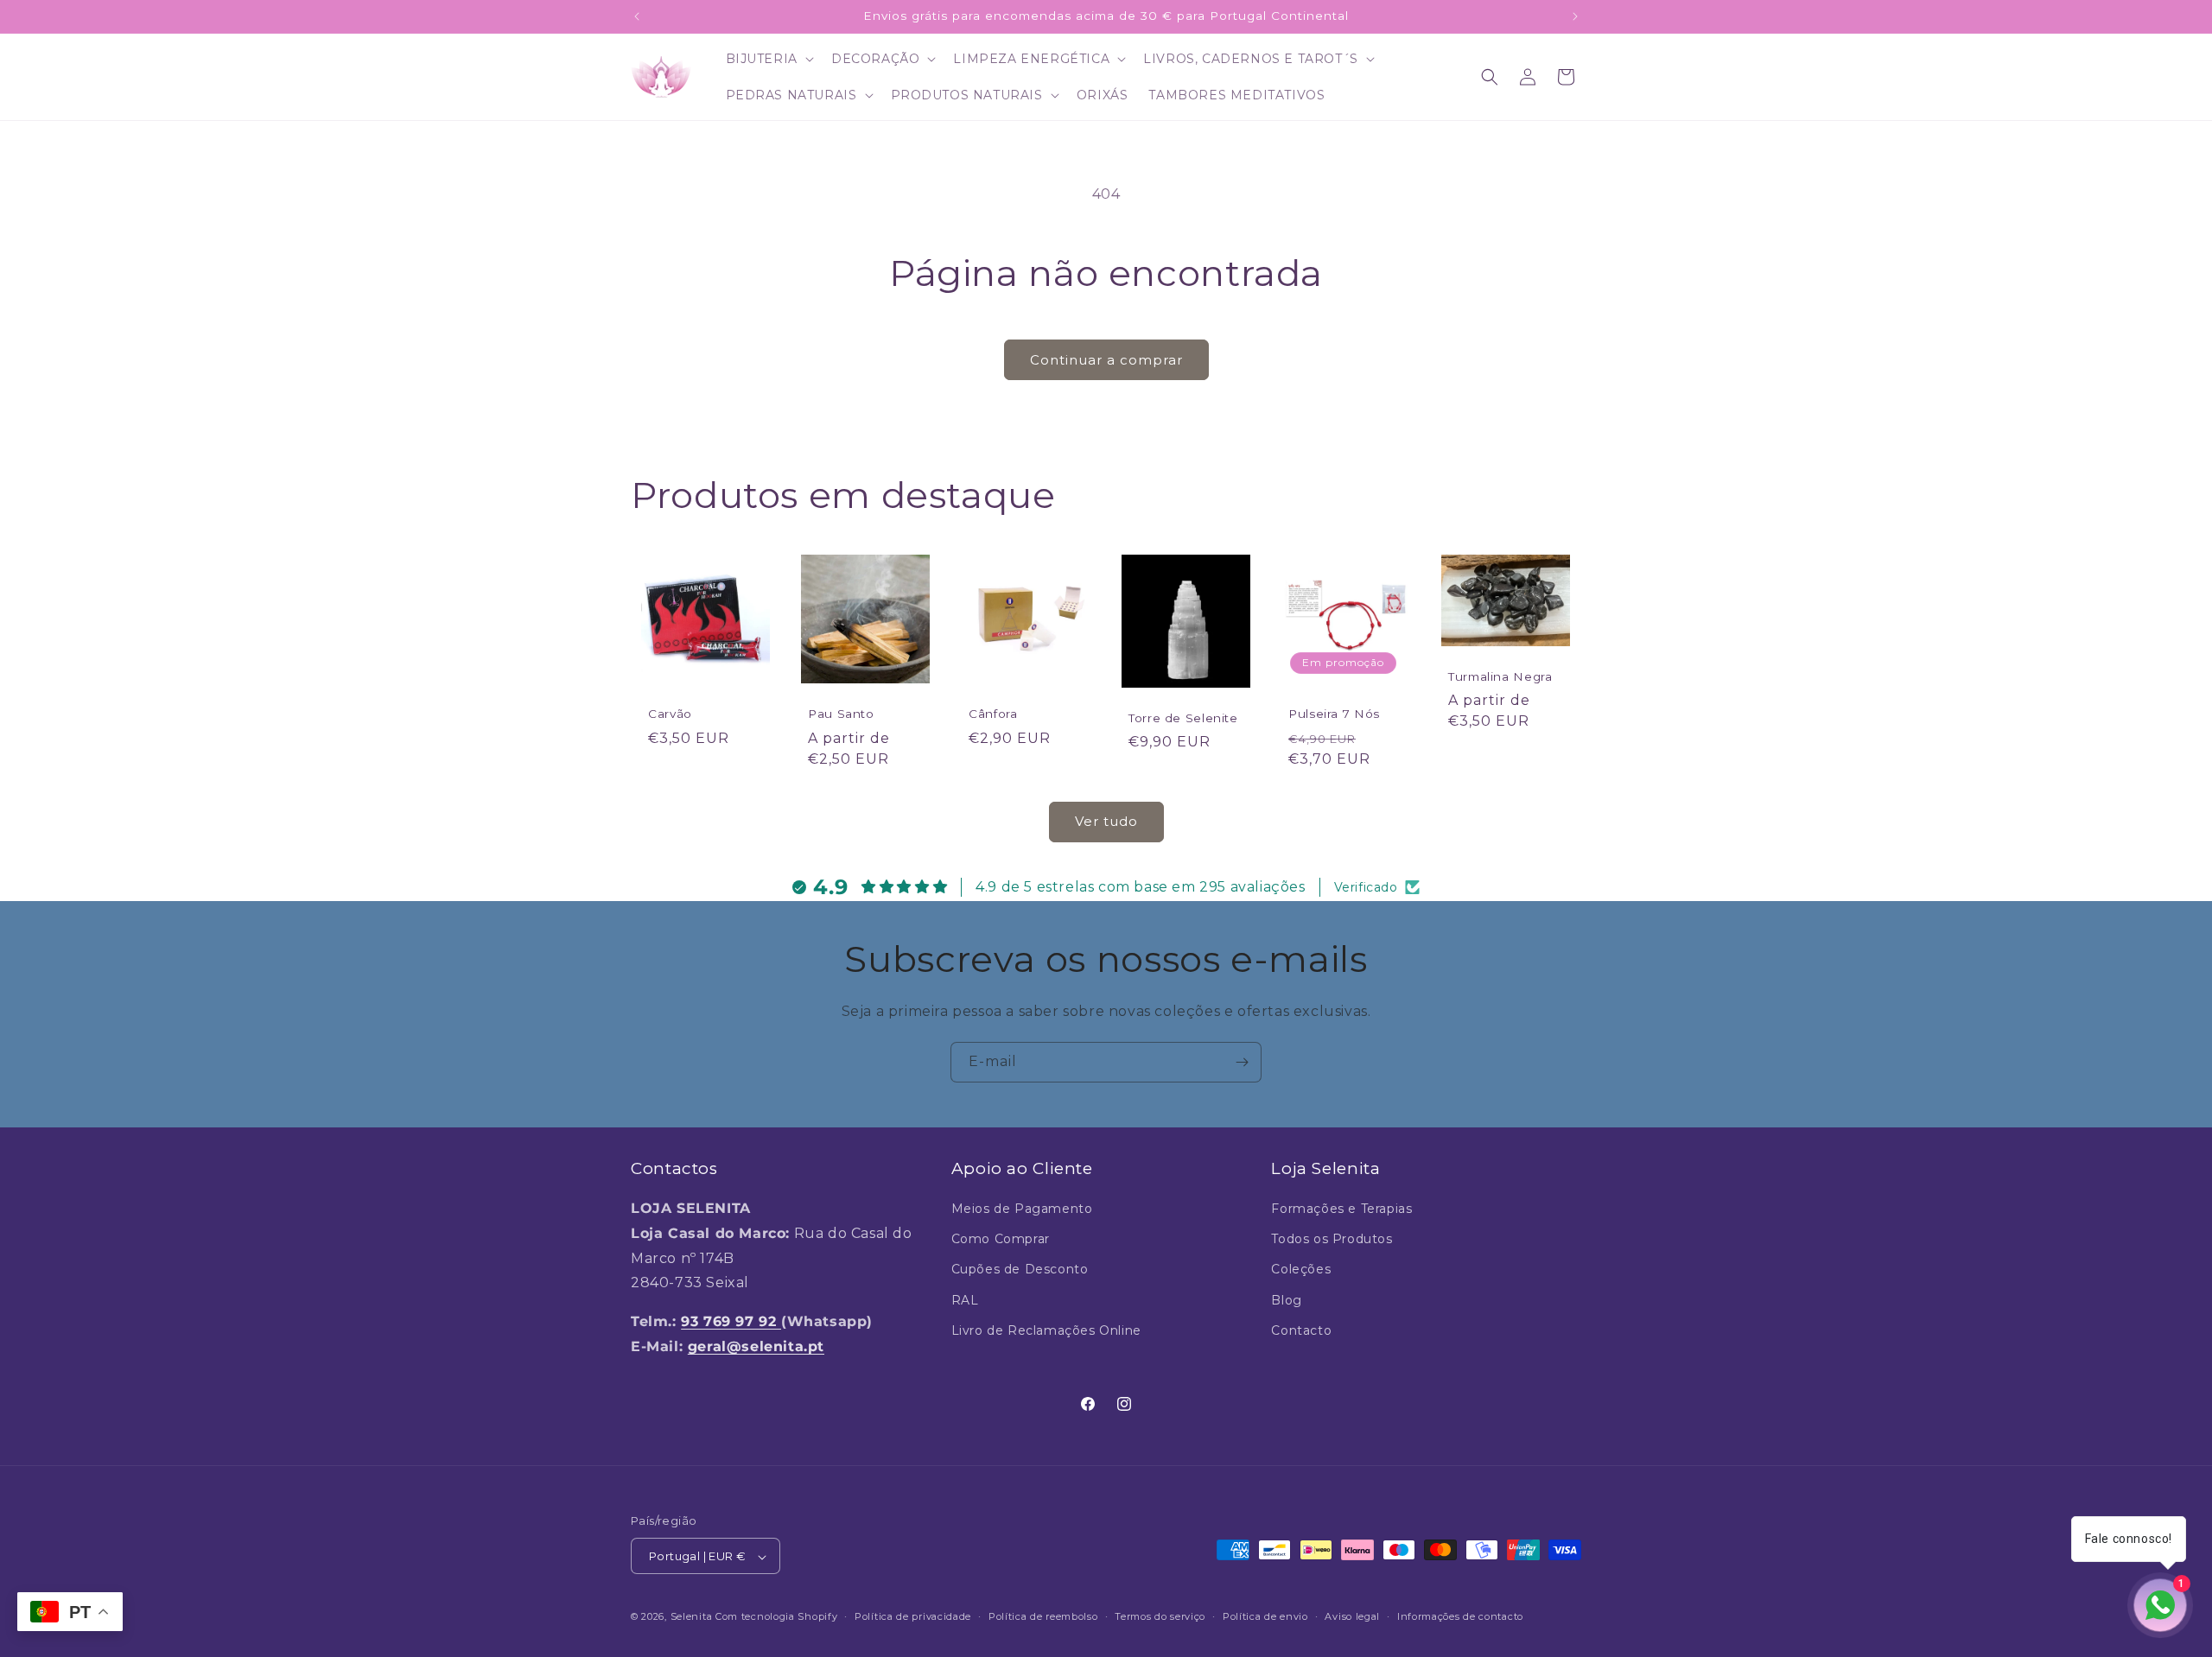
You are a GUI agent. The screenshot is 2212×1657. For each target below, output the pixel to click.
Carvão (670, 714)
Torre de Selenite (1183, 718)
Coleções (1301, 1270)
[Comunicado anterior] (637, 16)
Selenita (693, 1617)
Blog (1286, 1300)
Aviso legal (1352, 1616)
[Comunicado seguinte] (1575, 16)
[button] (768, 59)
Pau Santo (841, 714)
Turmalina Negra (1500, 676)
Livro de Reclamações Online (1046, 1330)
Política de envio (1265, 1616)
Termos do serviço (1160, 1616)
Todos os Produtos (1332, 1240)
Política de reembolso (1043, 1616)
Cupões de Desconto (1020, 1270)
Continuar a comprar (1106, 360)
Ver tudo (1106, 822)
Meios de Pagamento (1022, 1209)
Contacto (1301, 1330)
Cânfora (993, 714)
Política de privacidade (913, 1616)
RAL (965, 1300)
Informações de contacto (1460, 1616)
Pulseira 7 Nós (1334, 714)
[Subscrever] (1242, 1062)
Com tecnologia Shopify (776, 1617)
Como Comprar (1001, 1240)
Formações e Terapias (1341, 1209)
